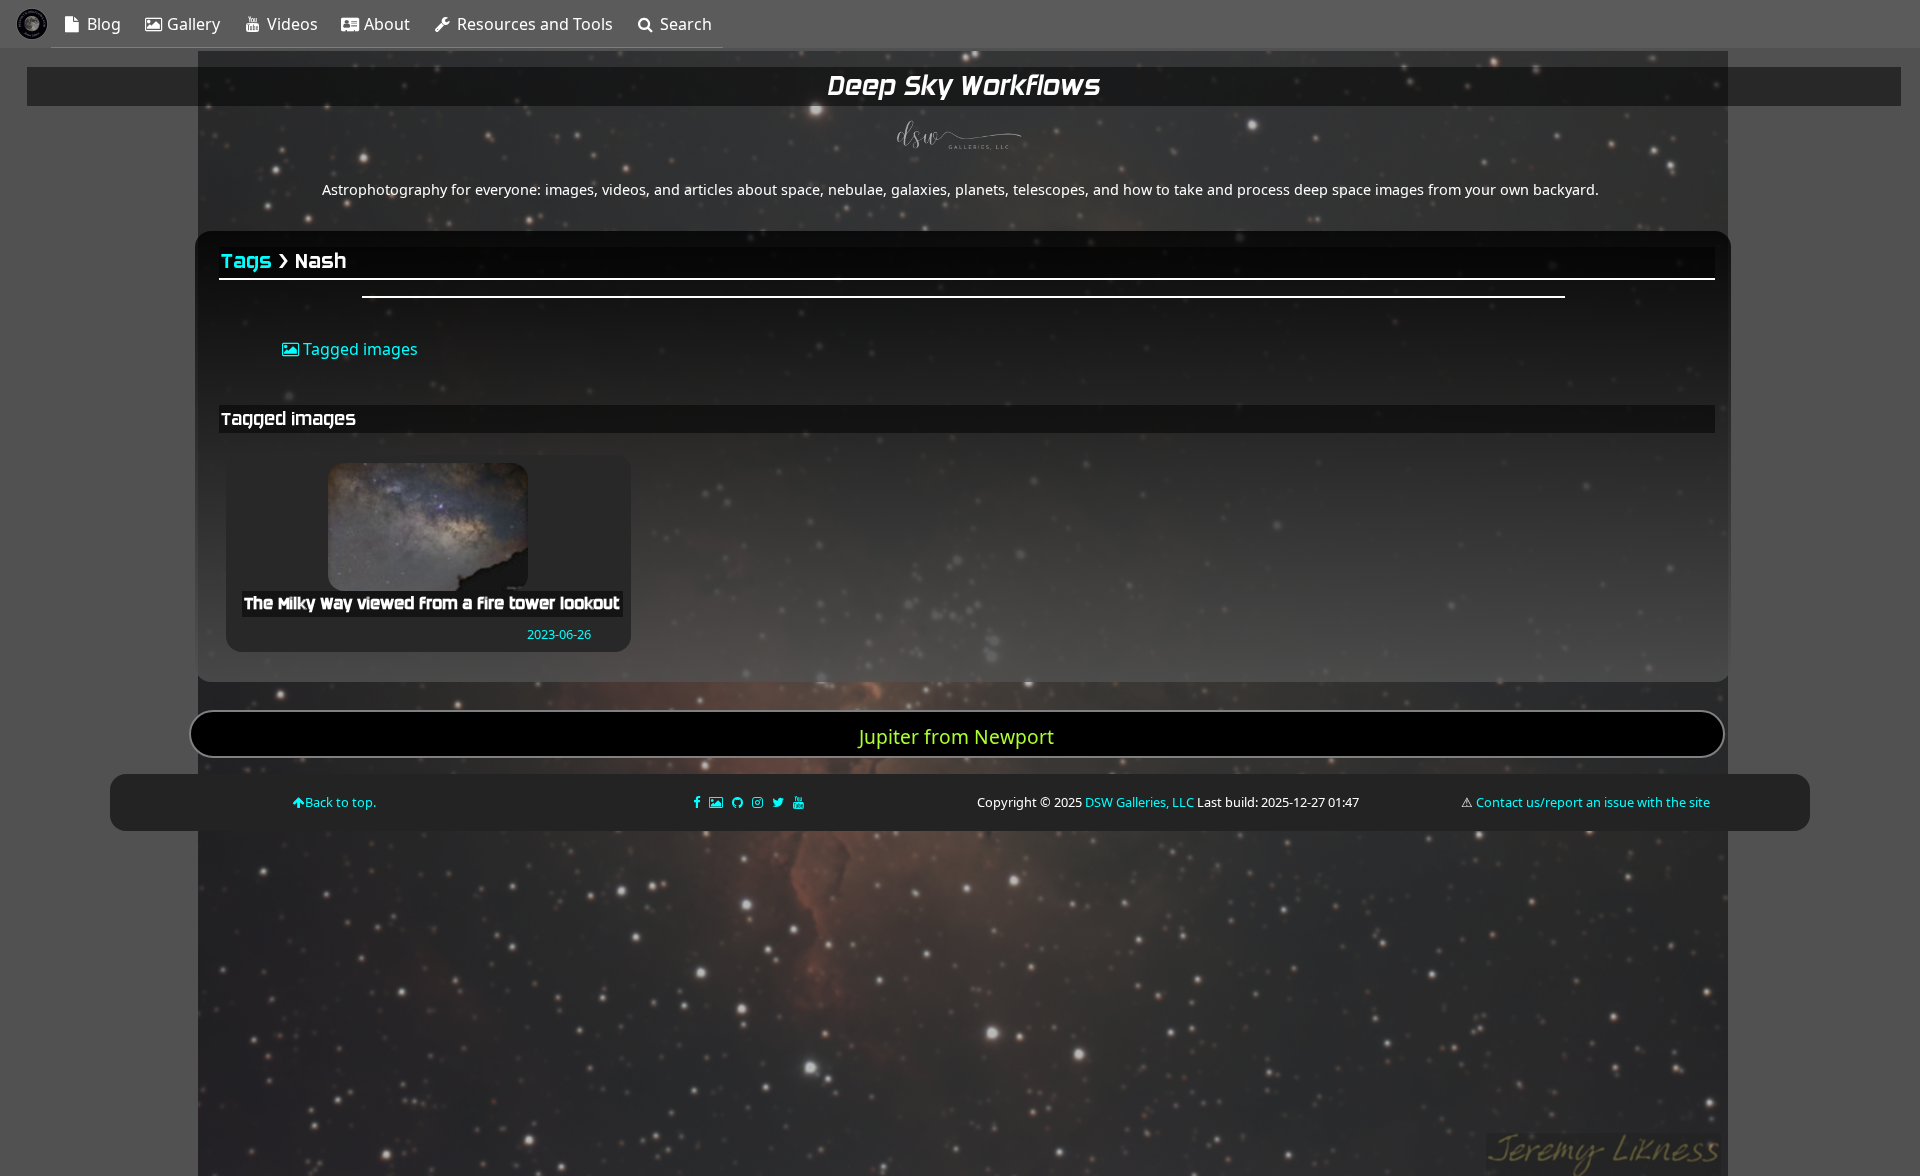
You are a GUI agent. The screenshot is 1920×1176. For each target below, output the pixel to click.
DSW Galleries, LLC (1139, 802)
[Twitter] (779, 802)
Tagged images (358, 349)
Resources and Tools (533, 24)
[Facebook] (698, 802)
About (385, 24)
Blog (102, 24)
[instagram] (757, 802)
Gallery (191, 24)
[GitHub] (739, 802)
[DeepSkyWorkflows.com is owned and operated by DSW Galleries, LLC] (960, 138)
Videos (290, 24)
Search (684, 24)
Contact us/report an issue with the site (1593, 802)
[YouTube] (800, 802)
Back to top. (340, 802)
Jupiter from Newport (956, 736)
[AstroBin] (717, 802)
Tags (247, 261)
